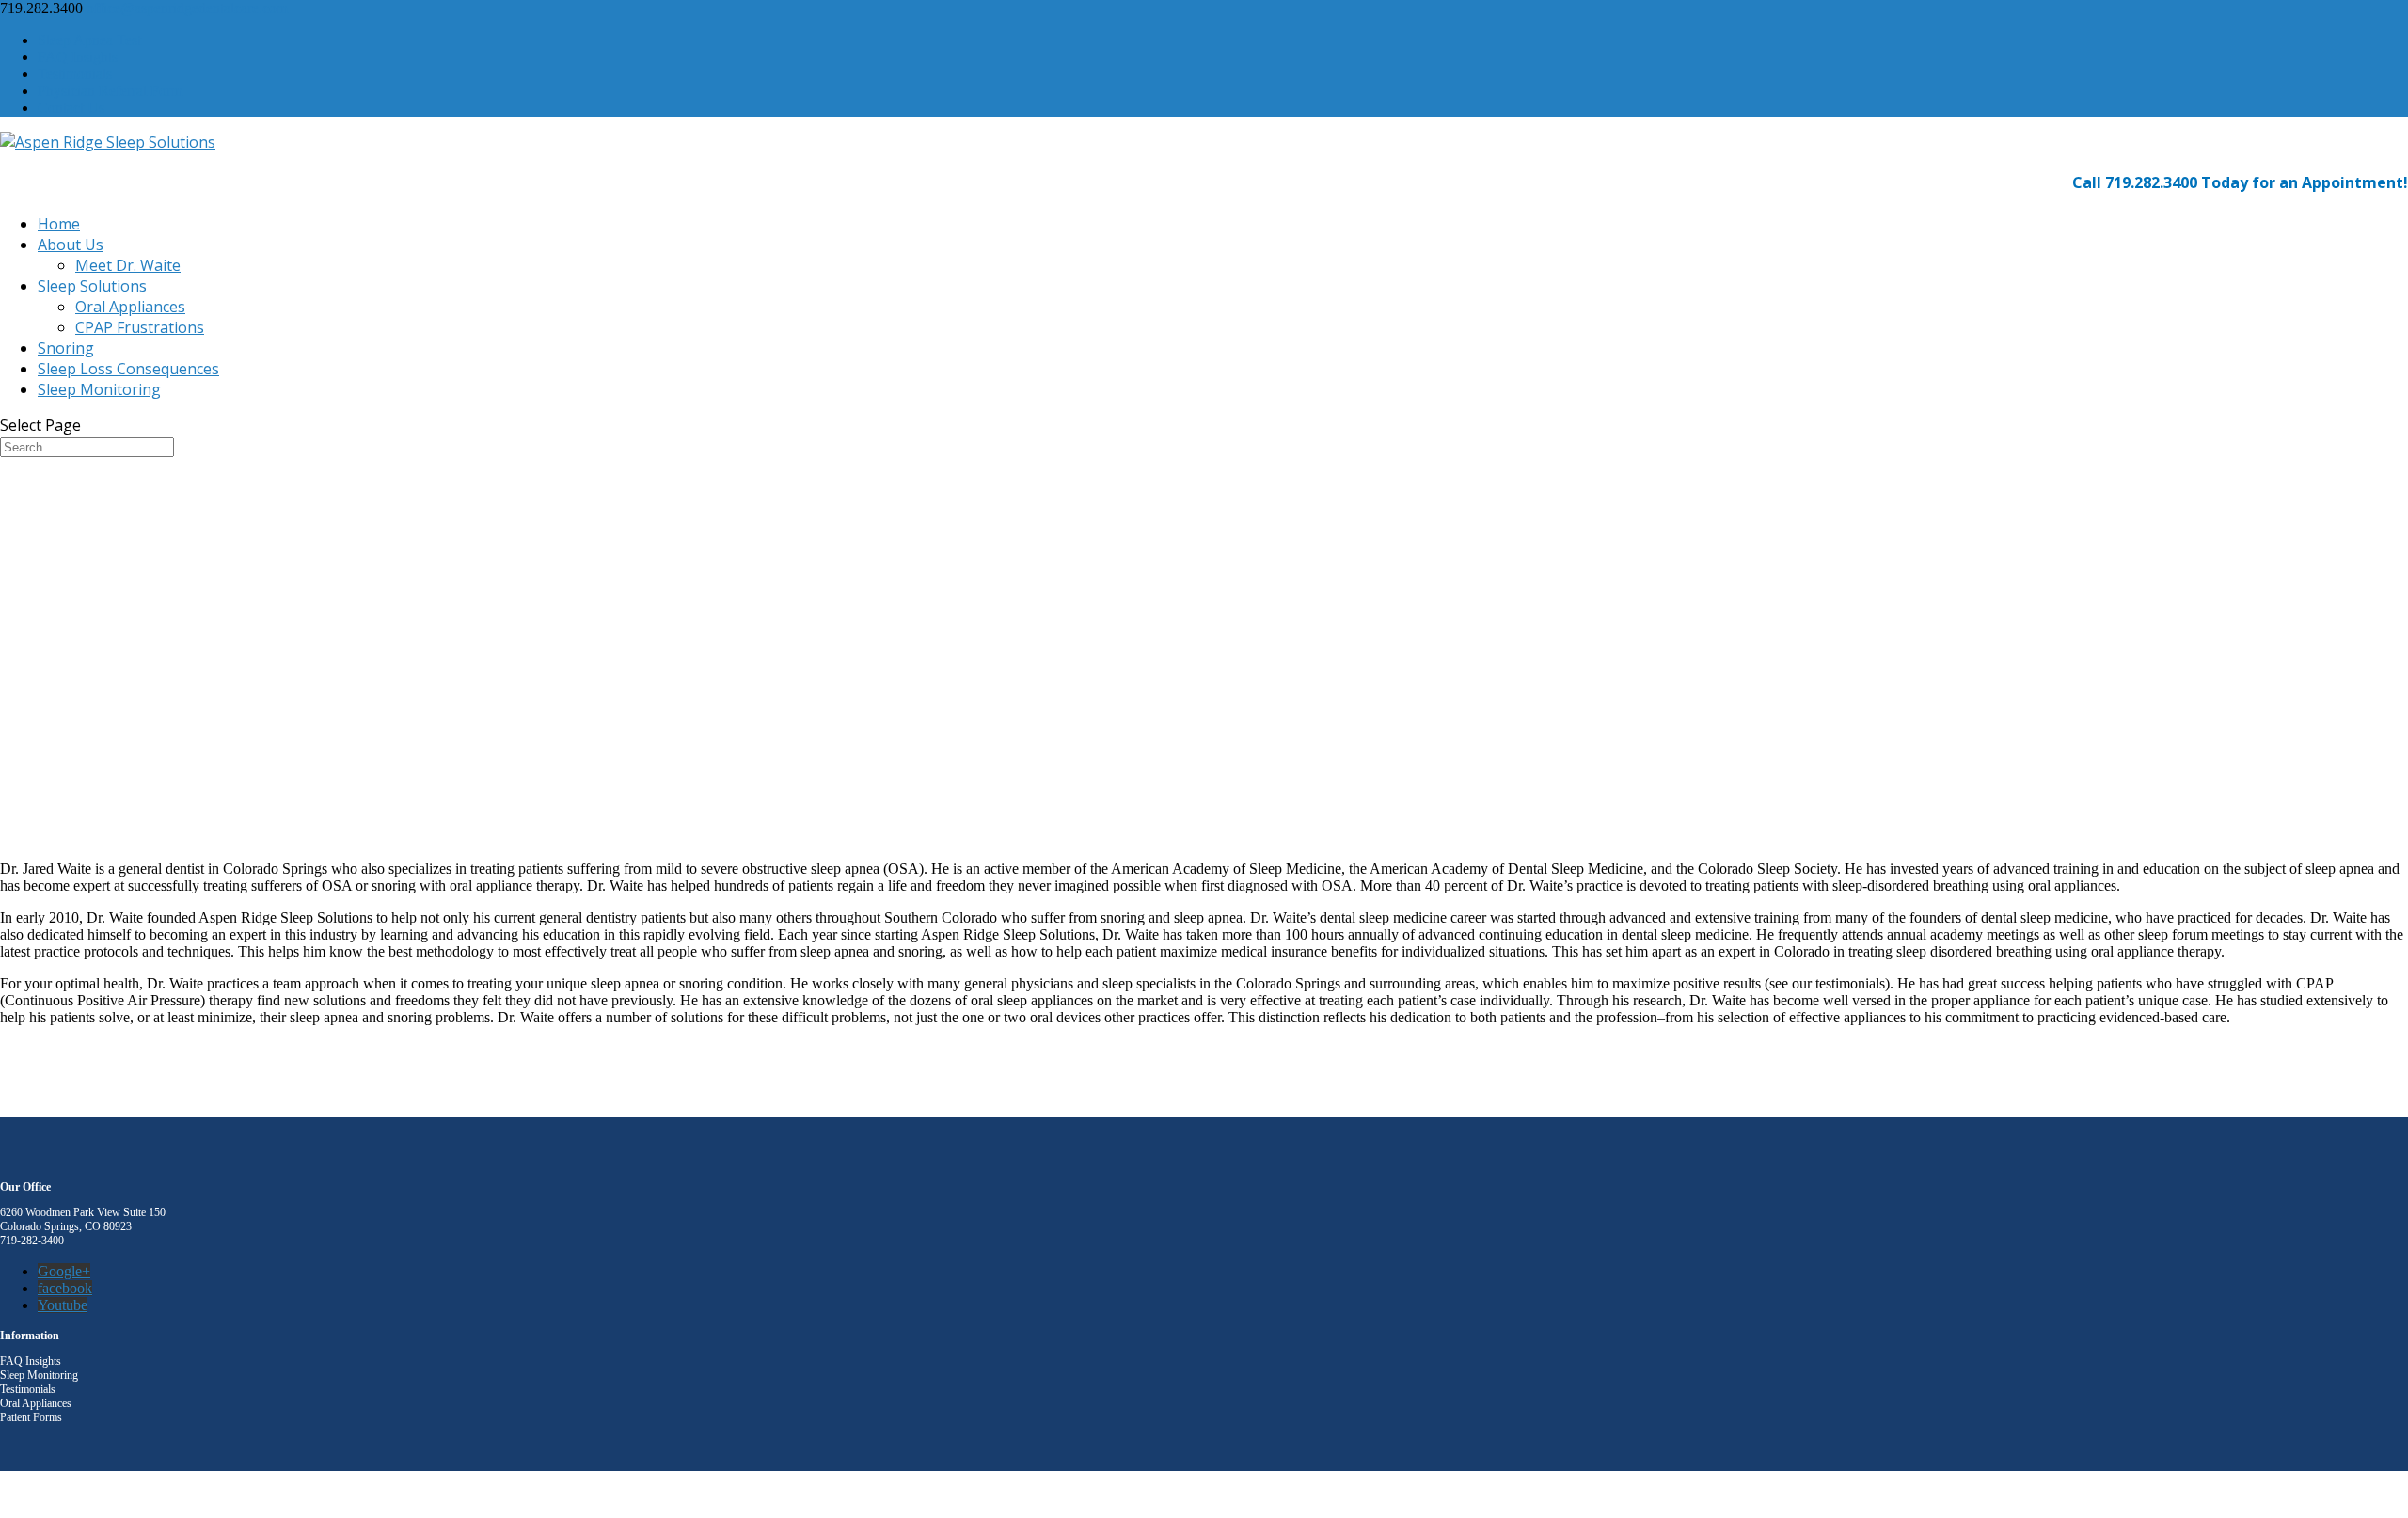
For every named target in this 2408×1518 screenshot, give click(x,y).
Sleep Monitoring (99, 389)
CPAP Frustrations (140, 327)
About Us (71, 245)
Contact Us (71, 108)
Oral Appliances (130, 307)
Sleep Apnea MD (131, 1494)
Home (59, 224)
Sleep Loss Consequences (128, 369)
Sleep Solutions (92, 286)
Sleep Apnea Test (89, 40)
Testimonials (75, 74)
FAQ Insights (78, 57)
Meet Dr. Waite (128, 265)
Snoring (66, 348)
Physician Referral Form (110, 91)
